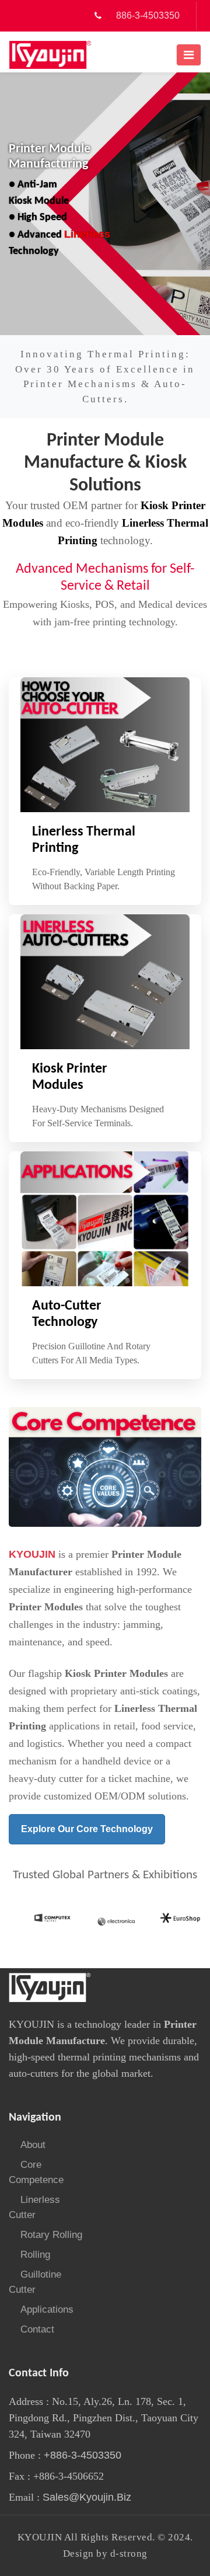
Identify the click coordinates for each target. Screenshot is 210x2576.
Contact (37, 2329)
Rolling (35, 2255)
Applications (47, 2309)
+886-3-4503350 (81, 2455)
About (33, 2145)
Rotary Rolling (51, 2235)
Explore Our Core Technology (87, 1829)
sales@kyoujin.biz (87, 2497)
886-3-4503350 (148, 15)
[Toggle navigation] (189, 55)
